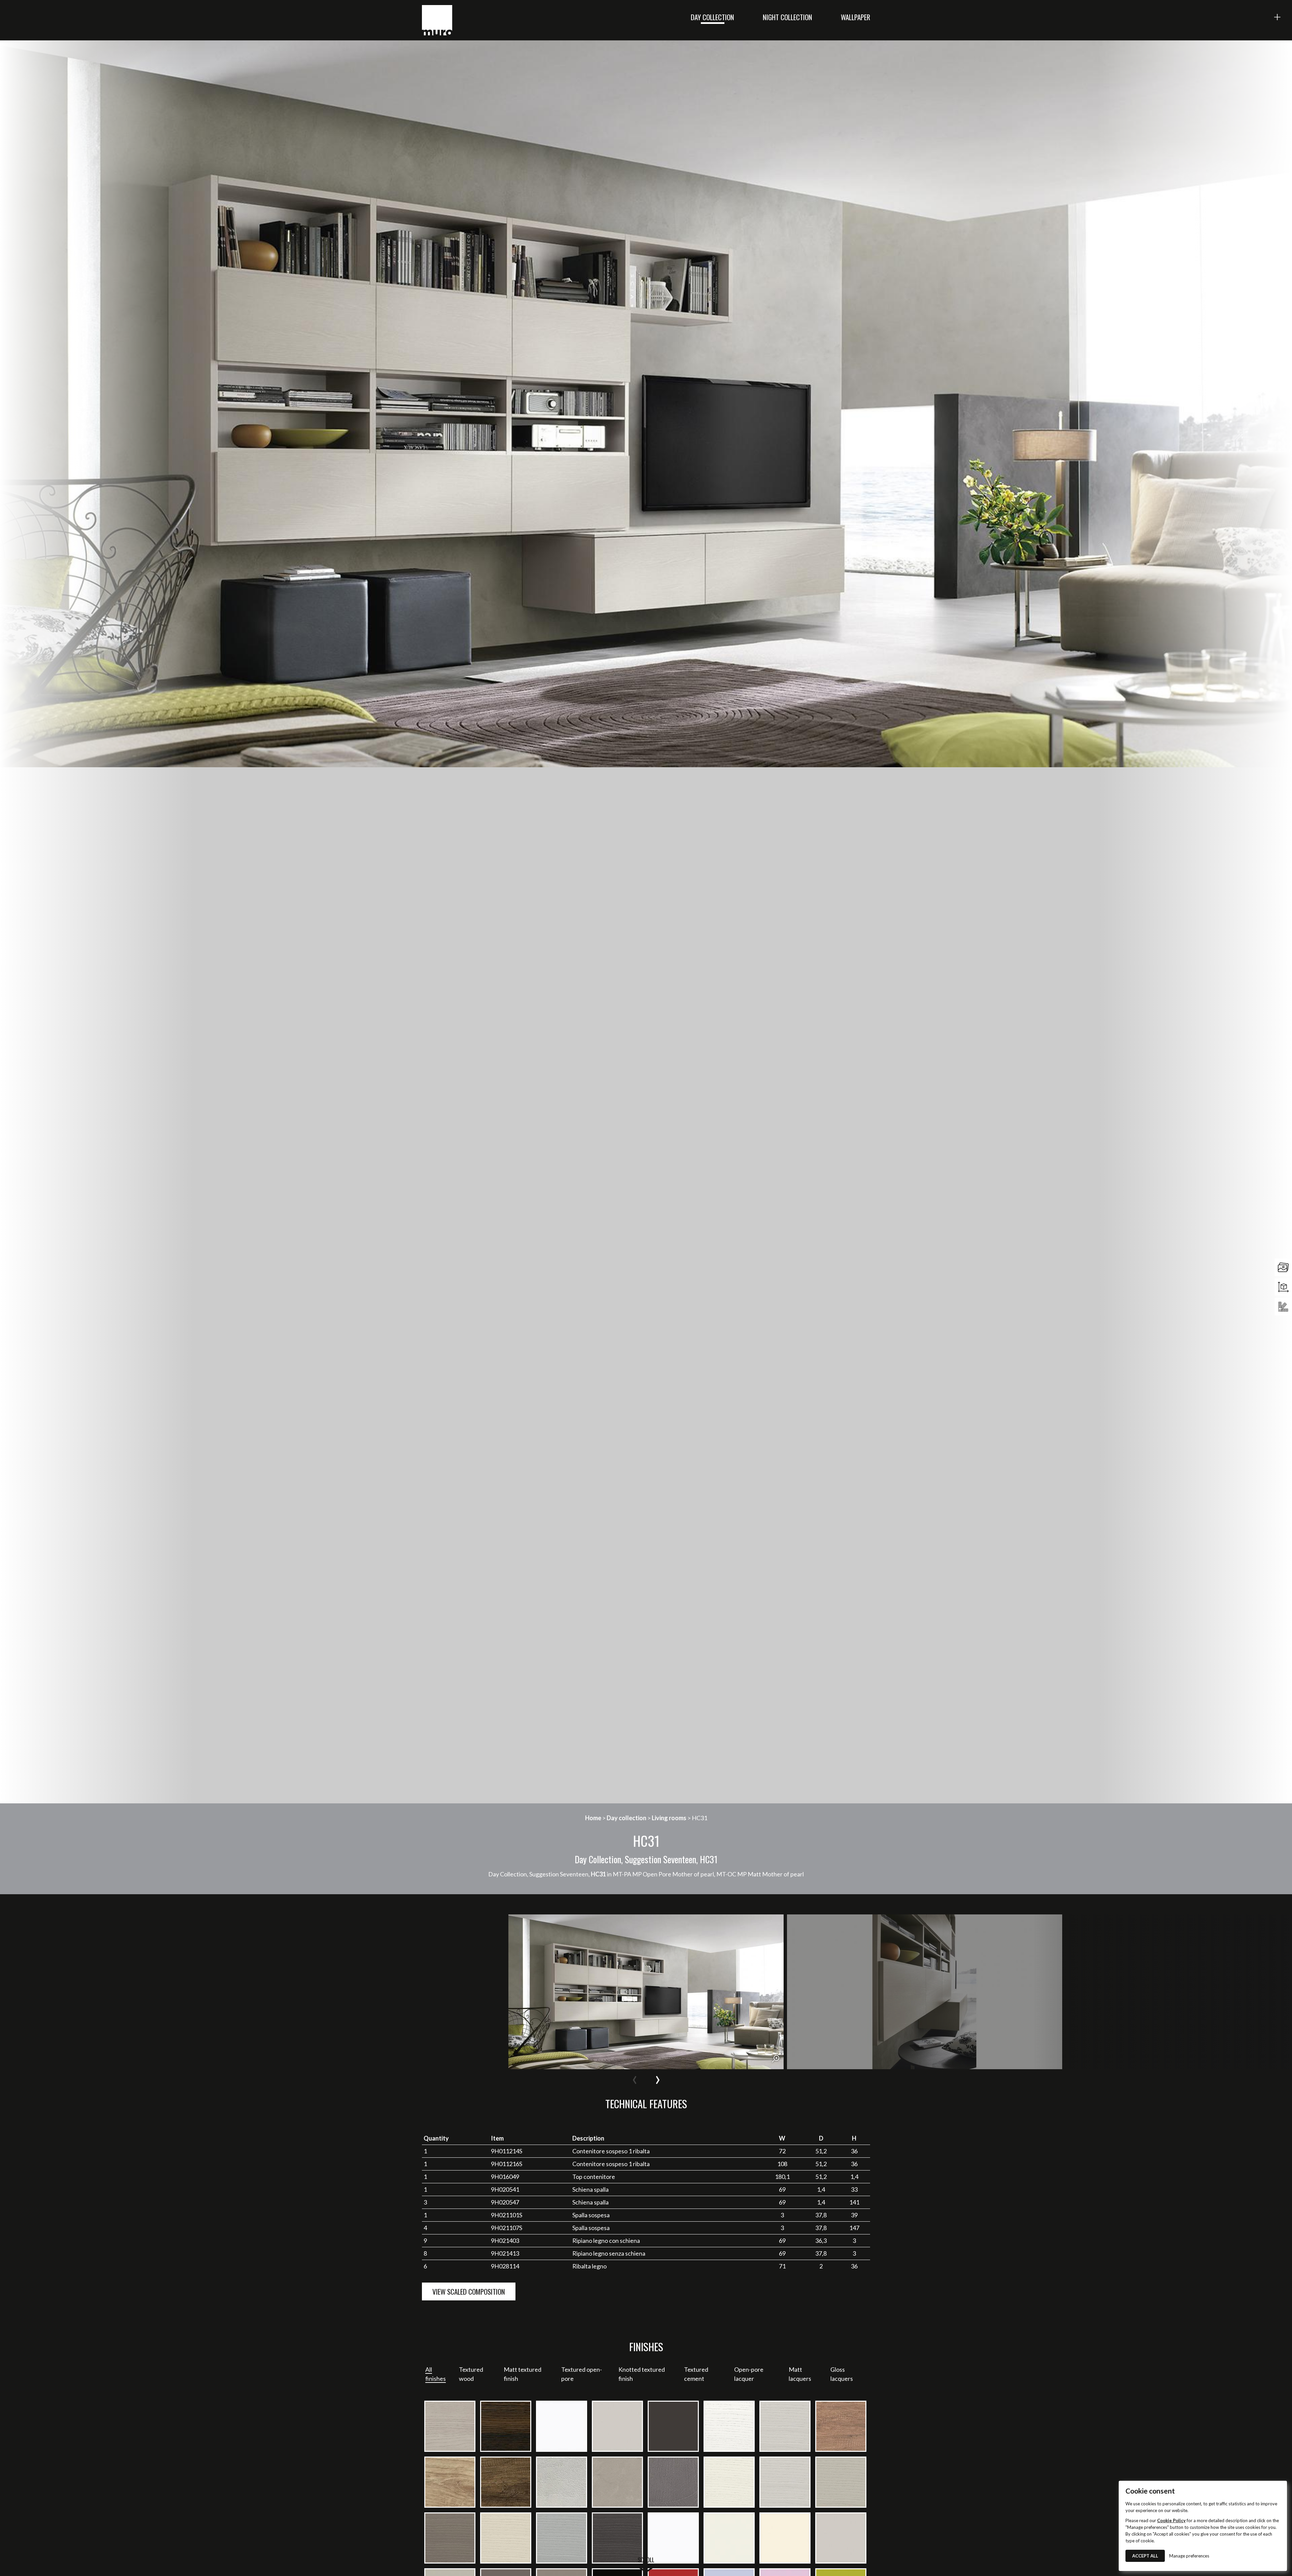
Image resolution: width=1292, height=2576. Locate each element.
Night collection (787, 17)
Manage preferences (1189, 2556)
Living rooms (669, 1818)
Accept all (1145, 2556)
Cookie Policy (1171, 2520)
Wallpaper (855, 17)
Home (593, 1818)
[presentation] (635, 2078)
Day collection (712, 17)
